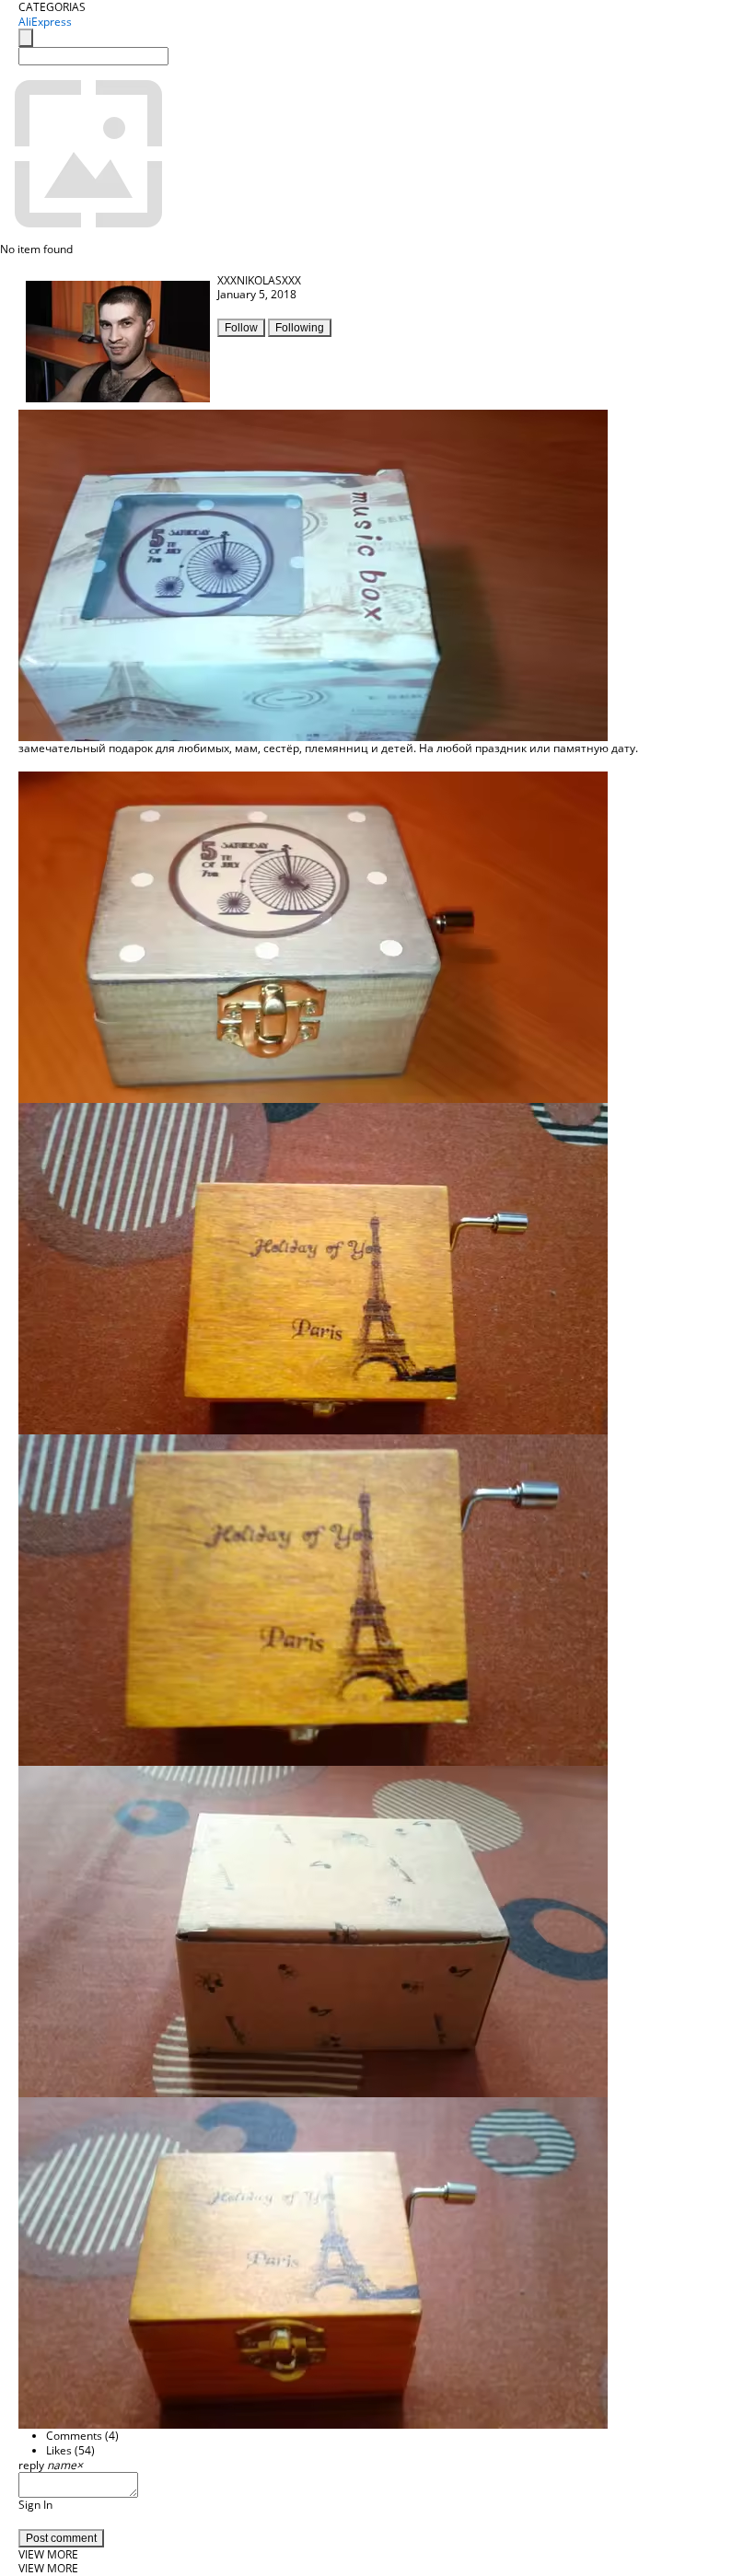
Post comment (61, 2538)
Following (300, 328)
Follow (241, 328)
